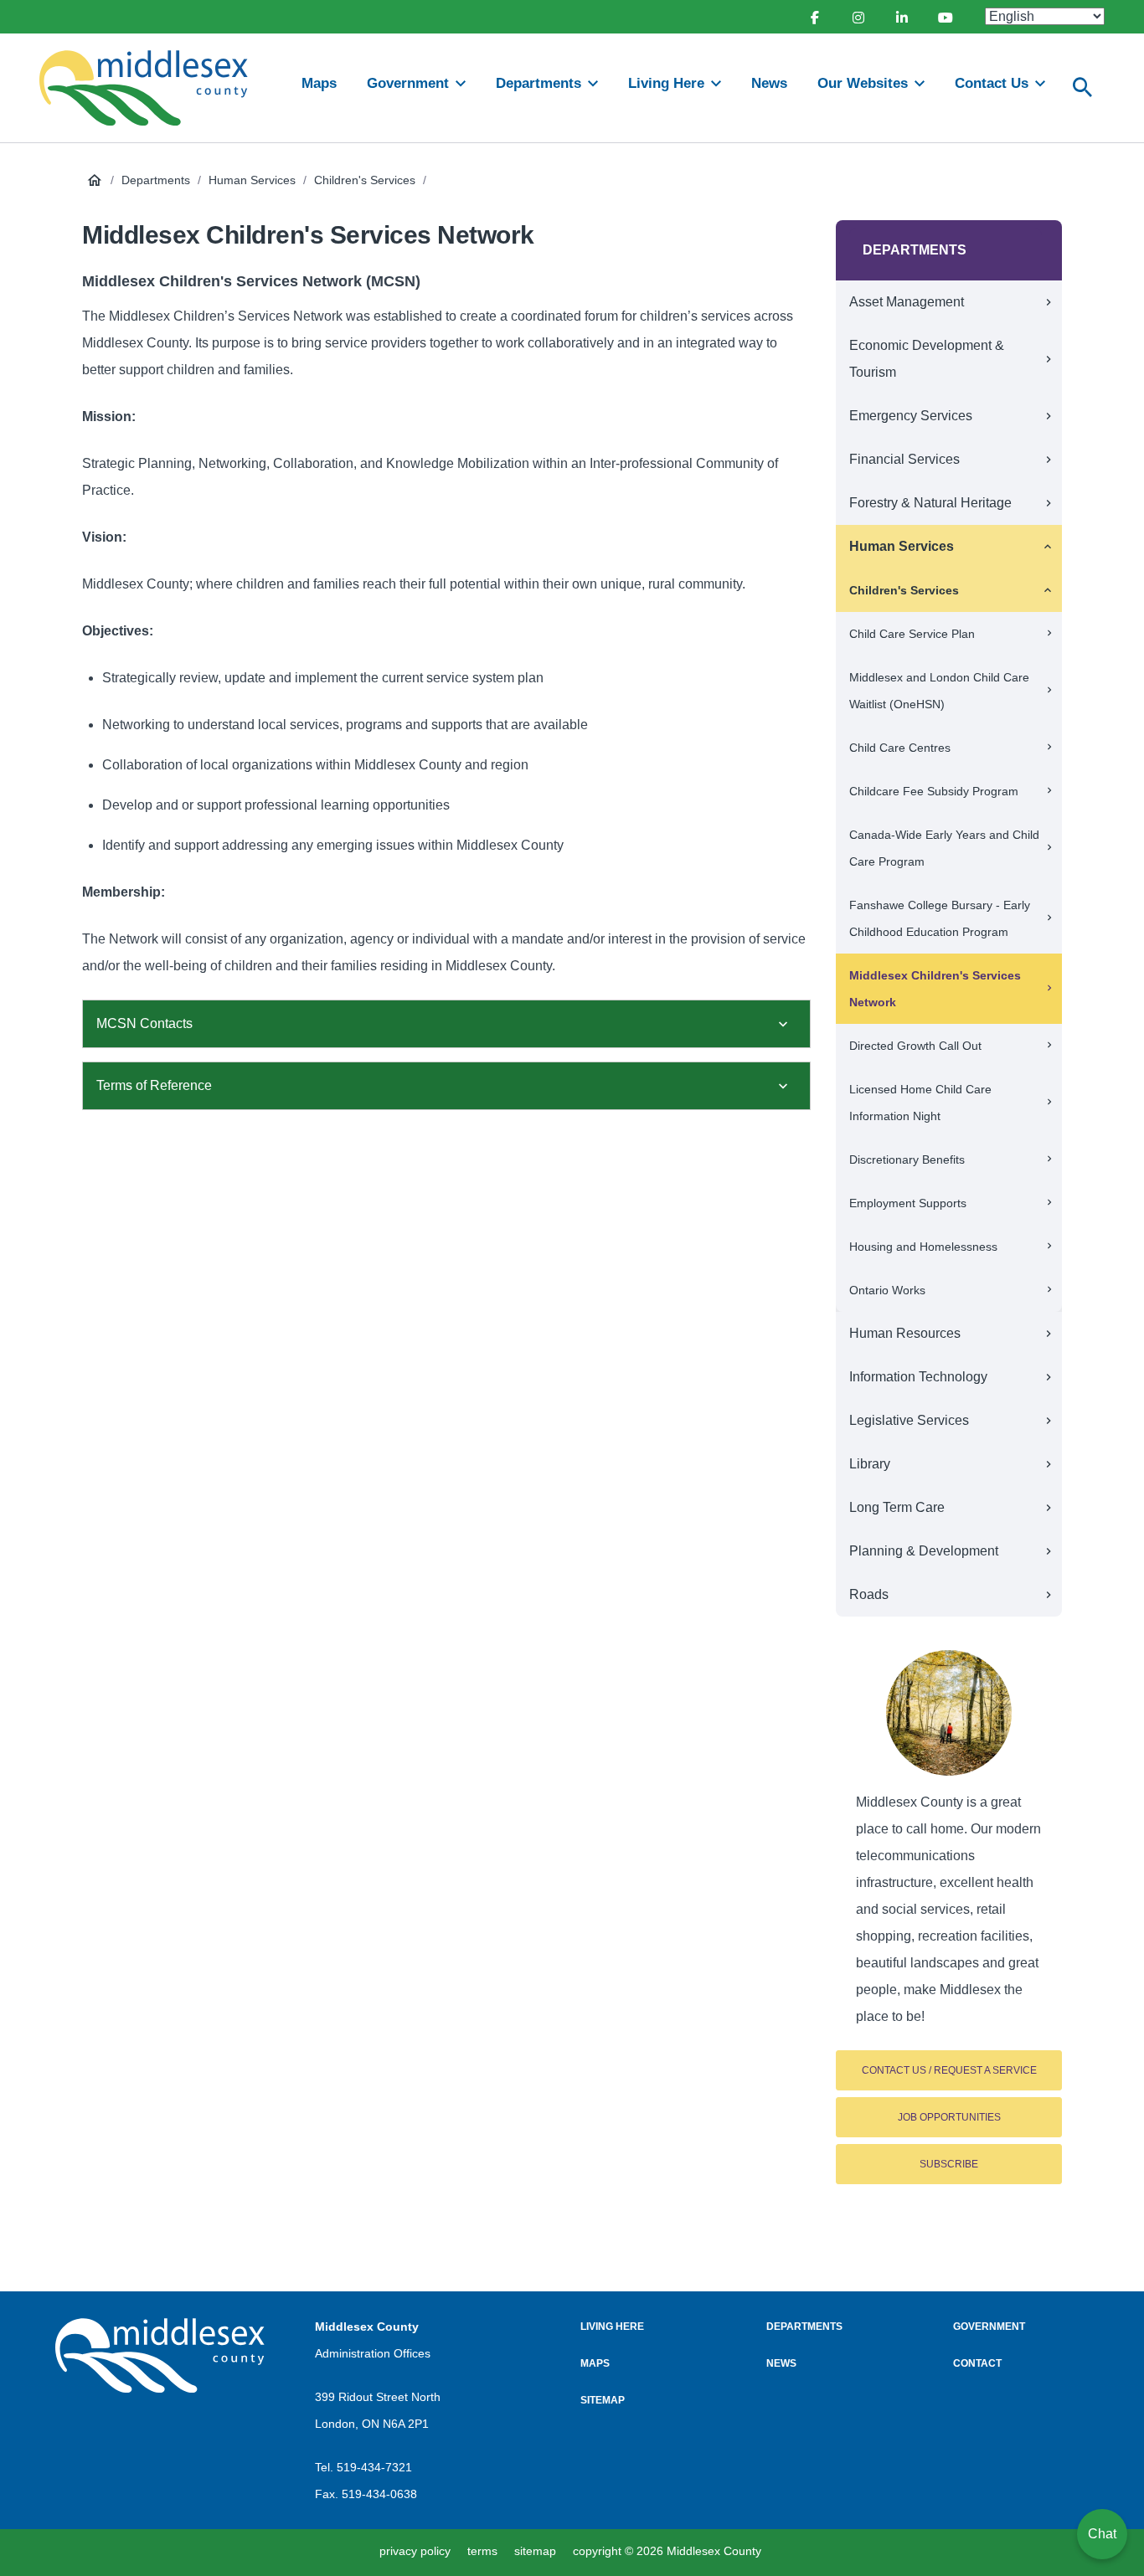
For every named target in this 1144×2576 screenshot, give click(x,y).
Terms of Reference (154, 1085)
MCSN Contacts (144, 1023)
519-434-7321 (374, 2467)
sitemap (535, 2551)
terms (482, 2551)
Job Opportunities (949, 2117)
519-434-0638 (379, 2494)
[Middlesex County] (160, 2355)
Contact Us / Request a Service (949, 2070)
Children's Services (365, 180)
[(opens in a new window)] (814, 17)
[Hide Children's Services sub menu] (1047, 590)
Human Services (252, 180)
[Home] (151, 87)
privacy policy (415, 2551)
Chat (1102, 2534)
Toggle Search (1083, 88)
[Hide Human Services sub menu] (1047, 547)
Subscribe (949, 2164)
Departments (156, 180)
